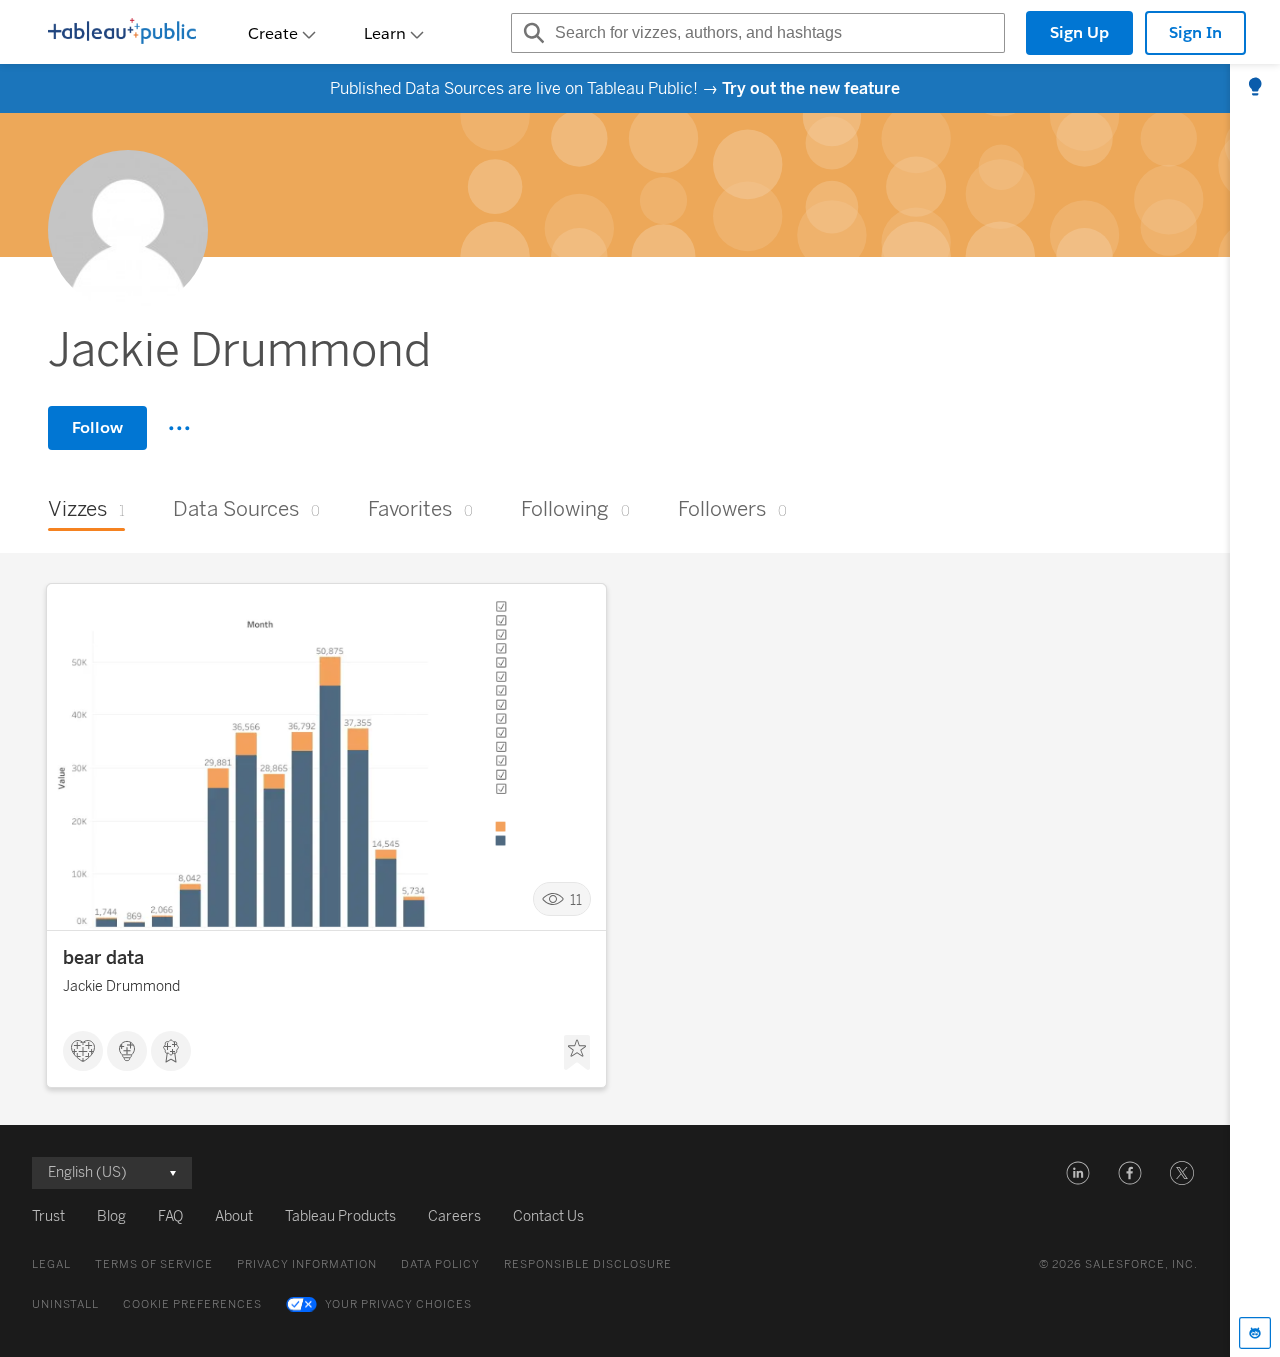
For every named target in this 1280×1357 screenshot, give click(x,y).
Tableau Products (340, 1216)
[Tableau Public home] (122, 33)
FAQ (170, 1216)
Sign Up (1079, 32)
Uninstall (65, 1304)
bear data (103, 958)
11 (576, 899)
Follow (97, 427)
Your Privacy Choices (398, 1304)
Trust (48, 1216)
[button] (1078, 1173)
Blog (111, 1216)
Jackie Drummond (121, 986)
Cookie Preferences (192, 1304)
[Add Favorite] (577, 1053)
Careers (454, 1216)
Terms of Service (154, 1264)
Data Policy (440, 1264)
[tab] (1255, 88)
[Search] (531, 33)
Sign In (1195, 32)
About (234, 1216)
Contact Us (548, 1216)
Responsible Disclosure (588, 1264)
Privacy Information (307, 1264)
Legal (51, 1264)
